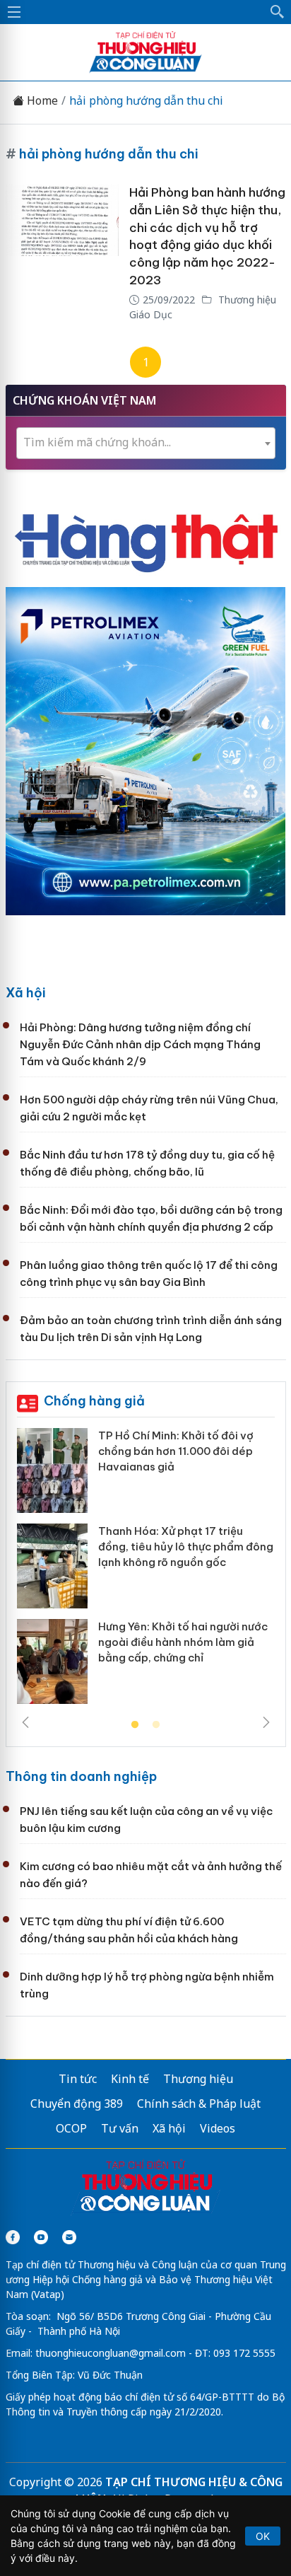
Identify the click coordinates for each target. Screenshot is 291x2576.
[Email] (69, 2237)
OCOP (71, 2128)
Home (41, 101)
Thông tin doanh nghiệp (81, 1776)
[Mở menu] (14, 12)
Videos (218, 2128)
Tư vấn (120, 2128)
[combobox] (146, 443)
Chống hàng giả (94, 1401)
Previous (25, 1722)
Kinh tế (130, 2079)
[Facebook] (13, 2237)
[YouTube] (41, 2237)
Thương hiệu (198, 2079)
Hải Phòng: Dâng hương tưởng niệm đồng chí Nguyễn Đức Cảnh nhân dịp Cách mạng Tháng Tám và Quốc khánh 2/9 (140, 1044)
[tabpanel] (146, 1571)
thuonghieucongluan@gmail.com (111, 2353)
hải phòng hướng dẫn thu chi (146, 101)
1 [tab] (135, 1725)
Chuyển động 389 (77, 2104)
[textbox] (146, 442)
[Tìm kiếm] (278, 12)
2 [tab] (156, 1725)
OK (263, 2536)
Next (266, 1722)
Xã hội (26, 993)
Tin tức (78, 2079)
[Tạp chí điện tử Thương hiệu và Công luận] (146, 2188)
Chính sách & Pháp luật (199, 2104)
